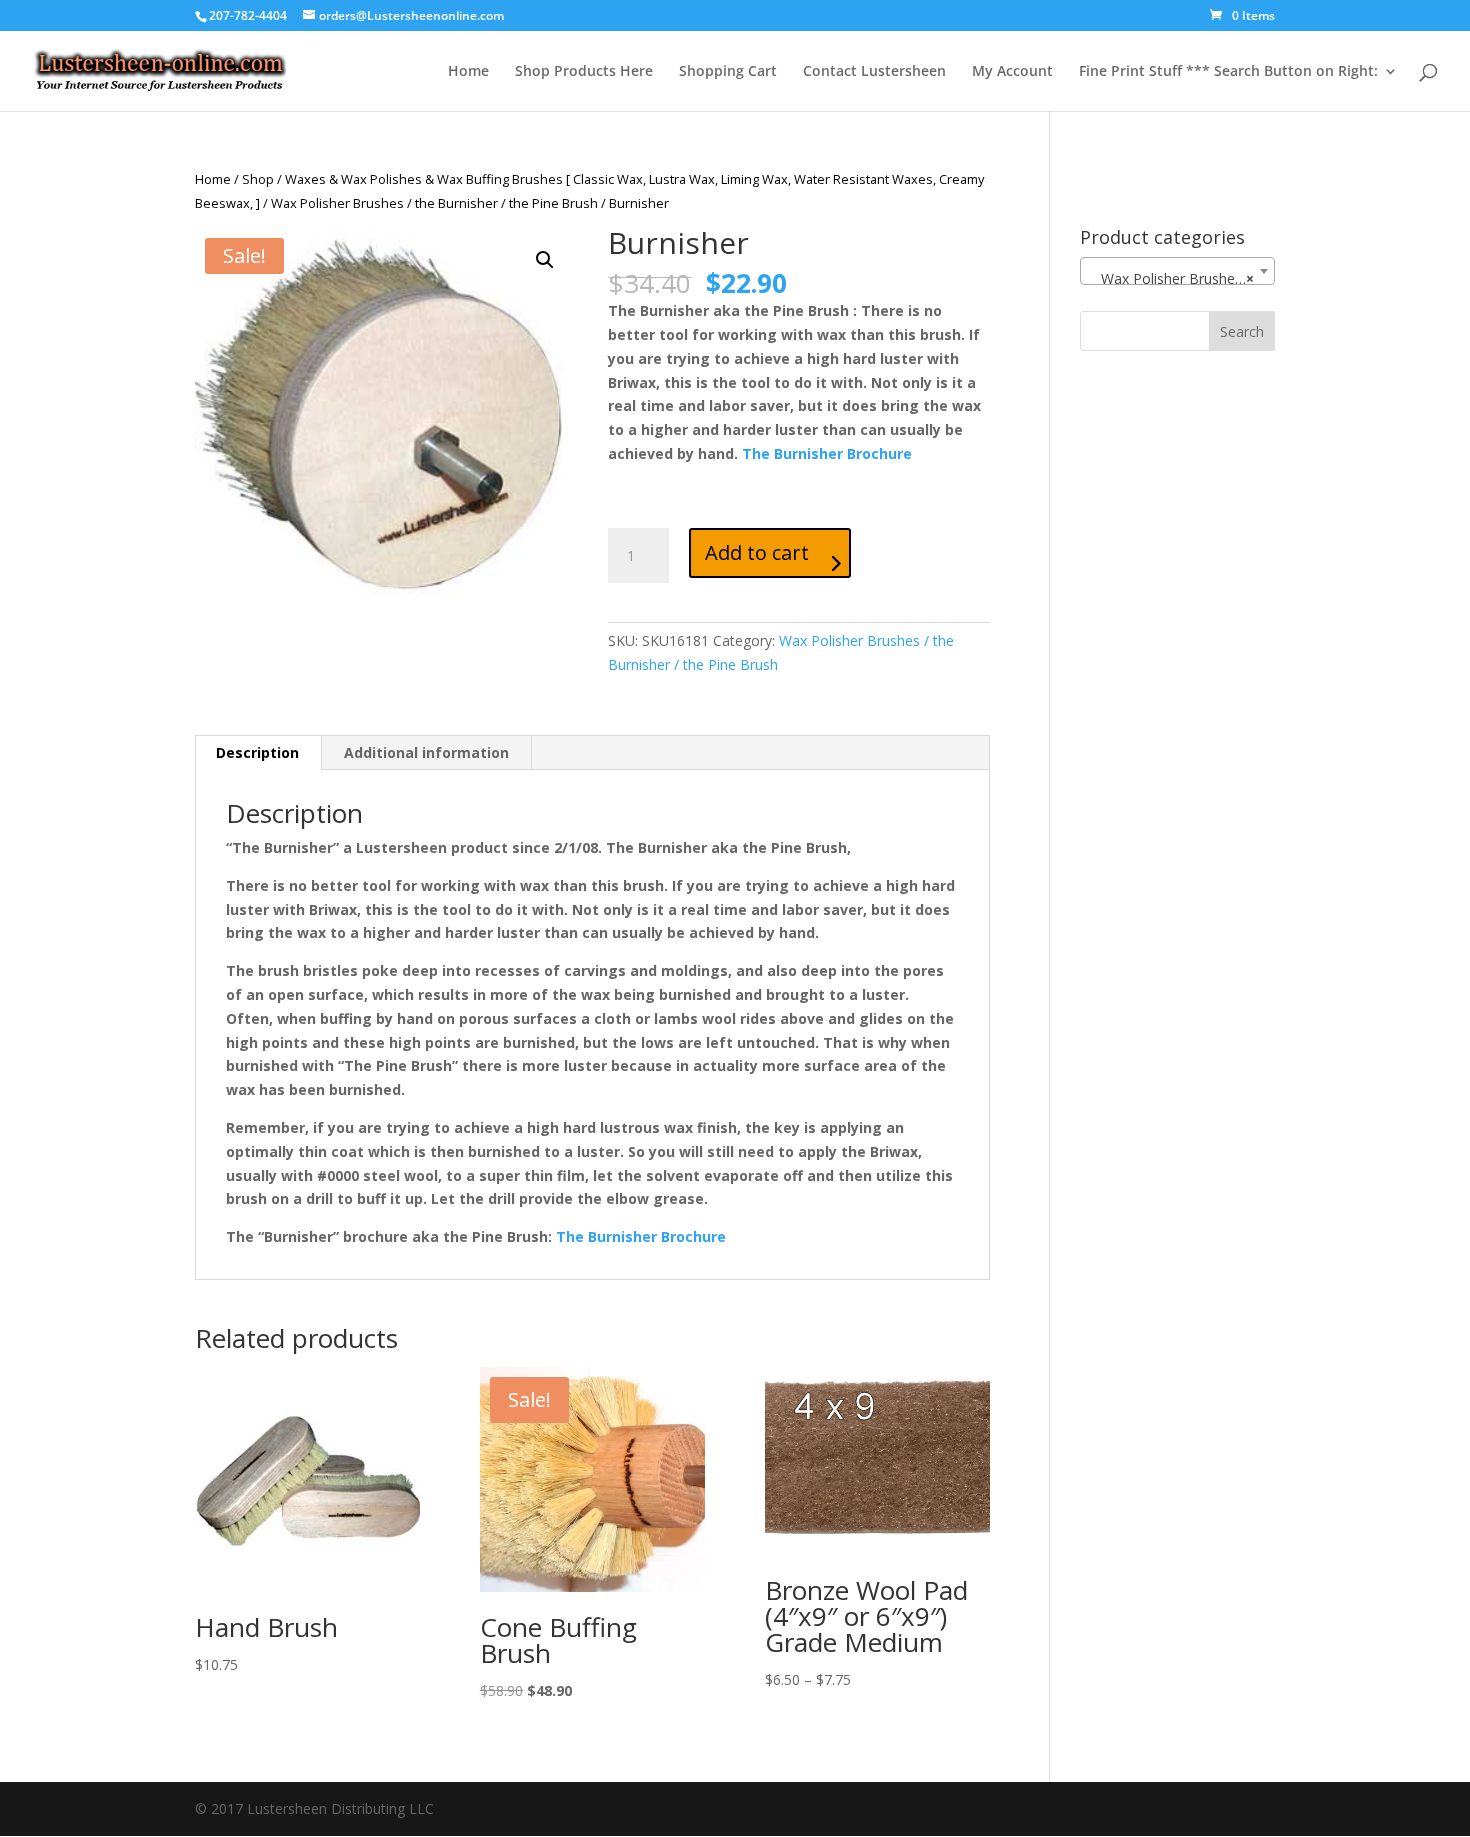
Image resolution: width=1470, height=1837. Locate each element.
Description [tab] (257, 752)
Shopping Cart (728, 72)
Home (468, 72)
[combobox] (1177, 271)
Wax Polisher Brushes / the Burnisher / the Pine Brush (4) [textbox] (1181, 278)
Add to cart (757, 552)
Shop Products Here (584, 72)
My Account (1012, 72)
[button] (545, 260)
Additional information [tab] (426, 752)
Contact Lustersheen (874, 72)
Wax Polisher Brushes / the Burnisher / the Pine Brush (434, 203)
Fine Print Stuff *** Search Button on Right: (1228, 72)
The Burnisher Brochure (827, 453)
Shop (258, 179)
